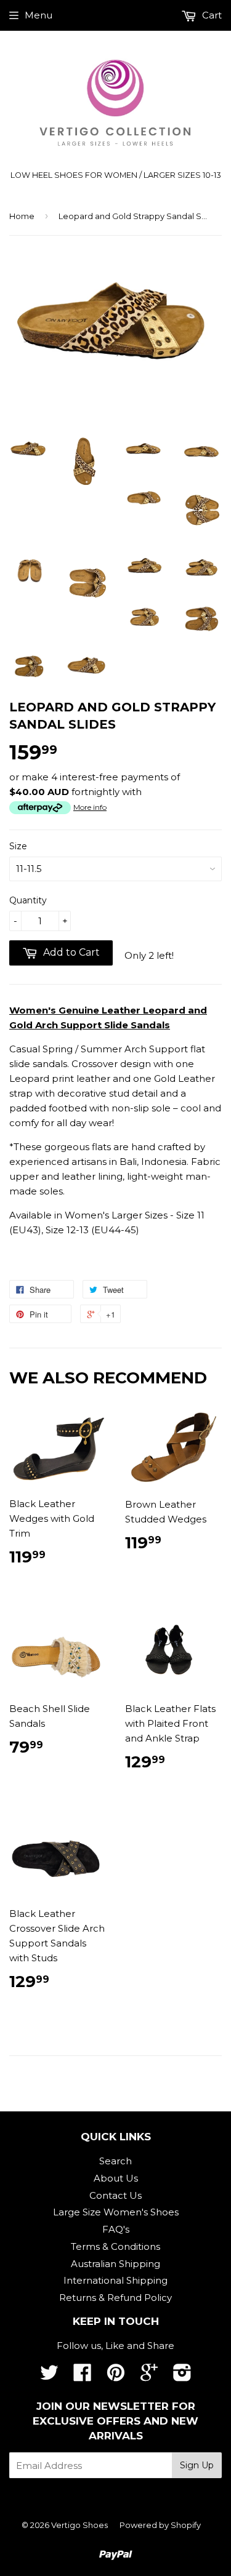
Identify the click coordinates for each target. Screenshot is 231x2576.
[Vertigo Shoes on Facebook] (83, 2376)
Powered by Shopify (160, 2525)
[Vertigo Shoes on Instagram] (182, 2376)
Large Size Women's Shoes (116, 2212)
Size (18, 846)
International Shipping (115, 2280)
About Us (116, 2178)
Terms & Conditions (115, 2246)
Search (115, 2161)
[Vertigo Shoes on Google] (149, 2376)
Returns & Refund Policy (115, 2298)
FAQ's (116, 2229)
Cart (211, 15)
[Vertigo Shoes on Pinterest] (116, 2376)
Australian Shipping (115, 2264)
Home (22, 216)
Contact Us (115, 2195)
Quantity (28, 900)
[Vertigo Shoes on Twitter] (49, 2376)
